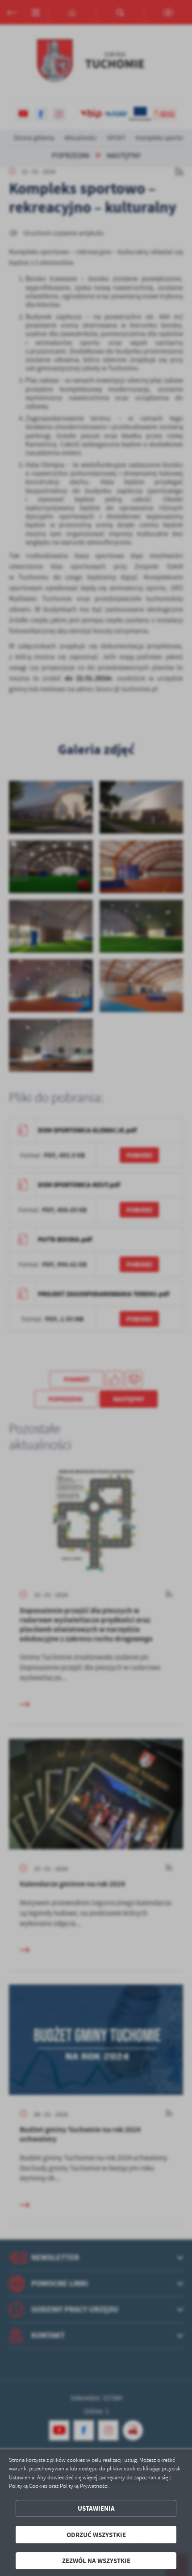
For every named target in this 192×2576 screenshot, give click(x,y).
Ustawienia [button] (96, 2508)
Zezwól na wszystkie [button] (96, 2561)
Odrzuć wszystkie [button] (96, 2535)
